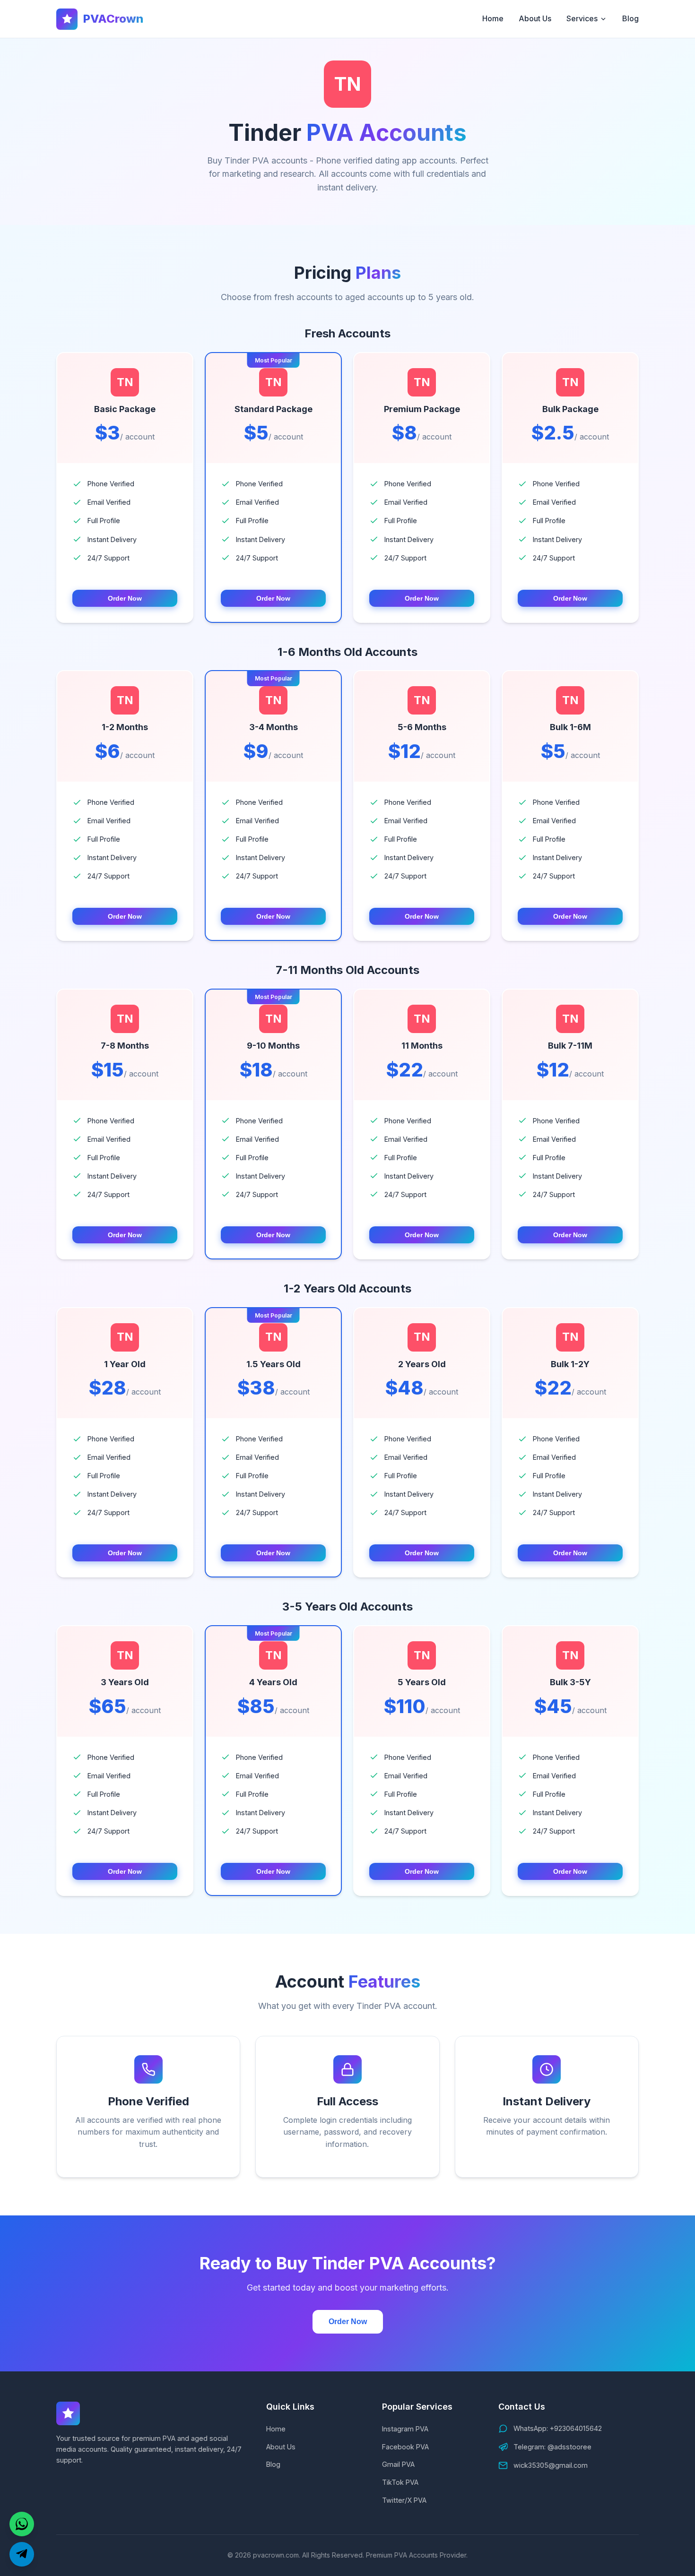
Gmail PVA (398, 2464)
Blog (630, 18)
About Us (535, 18)
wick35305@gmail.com (551, 2465)
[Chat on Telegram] (22, 2554)
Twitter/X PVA (404, 2500)
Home (493, 18)
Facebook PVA (405, 2447)
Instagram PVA (405, 2429)
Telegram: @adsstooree (552, 2447)
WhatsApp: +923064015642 (558, 2428)
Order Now (125, 598)
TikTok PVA (400, 2482)
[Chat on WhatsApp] (22, 2524)
